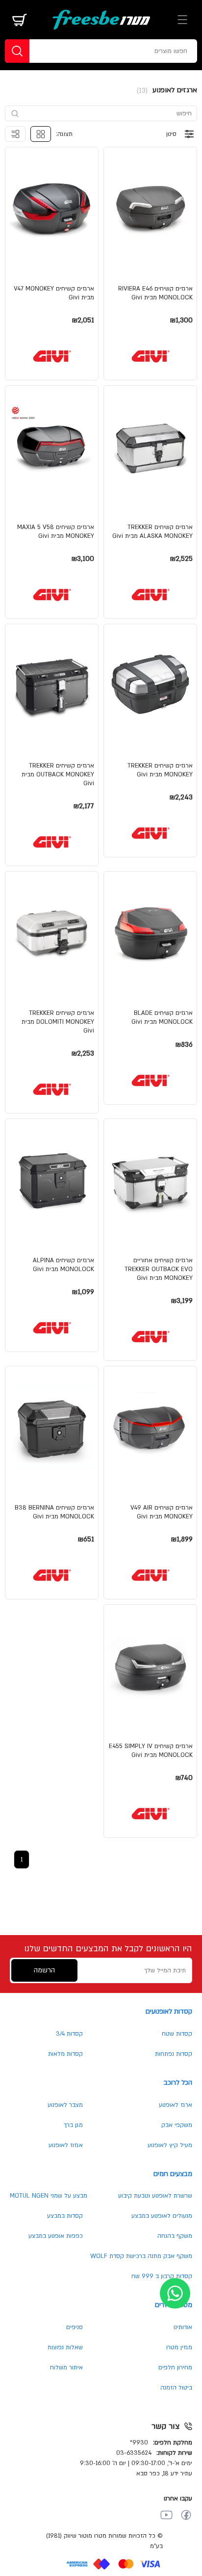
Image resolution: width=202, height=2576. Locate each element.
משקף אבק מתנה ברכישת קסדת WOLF (141, 2256)
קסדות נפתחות (174, 2054)
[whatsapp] (175, 2293)
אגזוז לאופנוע (66, 2145)
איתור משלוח (66, 2367)
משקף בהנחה (175, 2236)
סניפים (75, 2327)
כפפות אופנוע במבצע (56, 2236)
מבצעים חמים (173, 2174)
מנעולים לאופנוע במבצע (162, 2216)
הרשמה (44, 1970)
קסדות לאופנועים (169, 2011)
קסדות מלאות (65, 2054)
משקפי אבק (177, 2125)
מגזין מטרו (179, 2347)
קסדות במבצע (65, 2216)
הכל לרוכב (178, 2083)
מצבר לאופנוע (65, 2105)
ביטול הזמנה (176, 2388)
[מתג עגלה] (20, 20)
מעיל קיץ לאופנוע (170, 2145)
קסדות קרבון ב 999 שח (162, 2276)
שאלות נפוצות (65, 2347)
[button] (150, 264)
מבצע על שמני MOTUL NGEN (49, 2196)
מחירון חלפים (175, 2367)
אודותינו (183, 2327)
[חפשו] (17, 51)
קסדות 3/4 (69, 2034)
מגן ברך (73, 2125)
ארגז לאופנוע (176, 2105)
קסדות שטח (177, 2034)
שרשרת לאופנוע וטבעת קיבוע (155, 2196)
